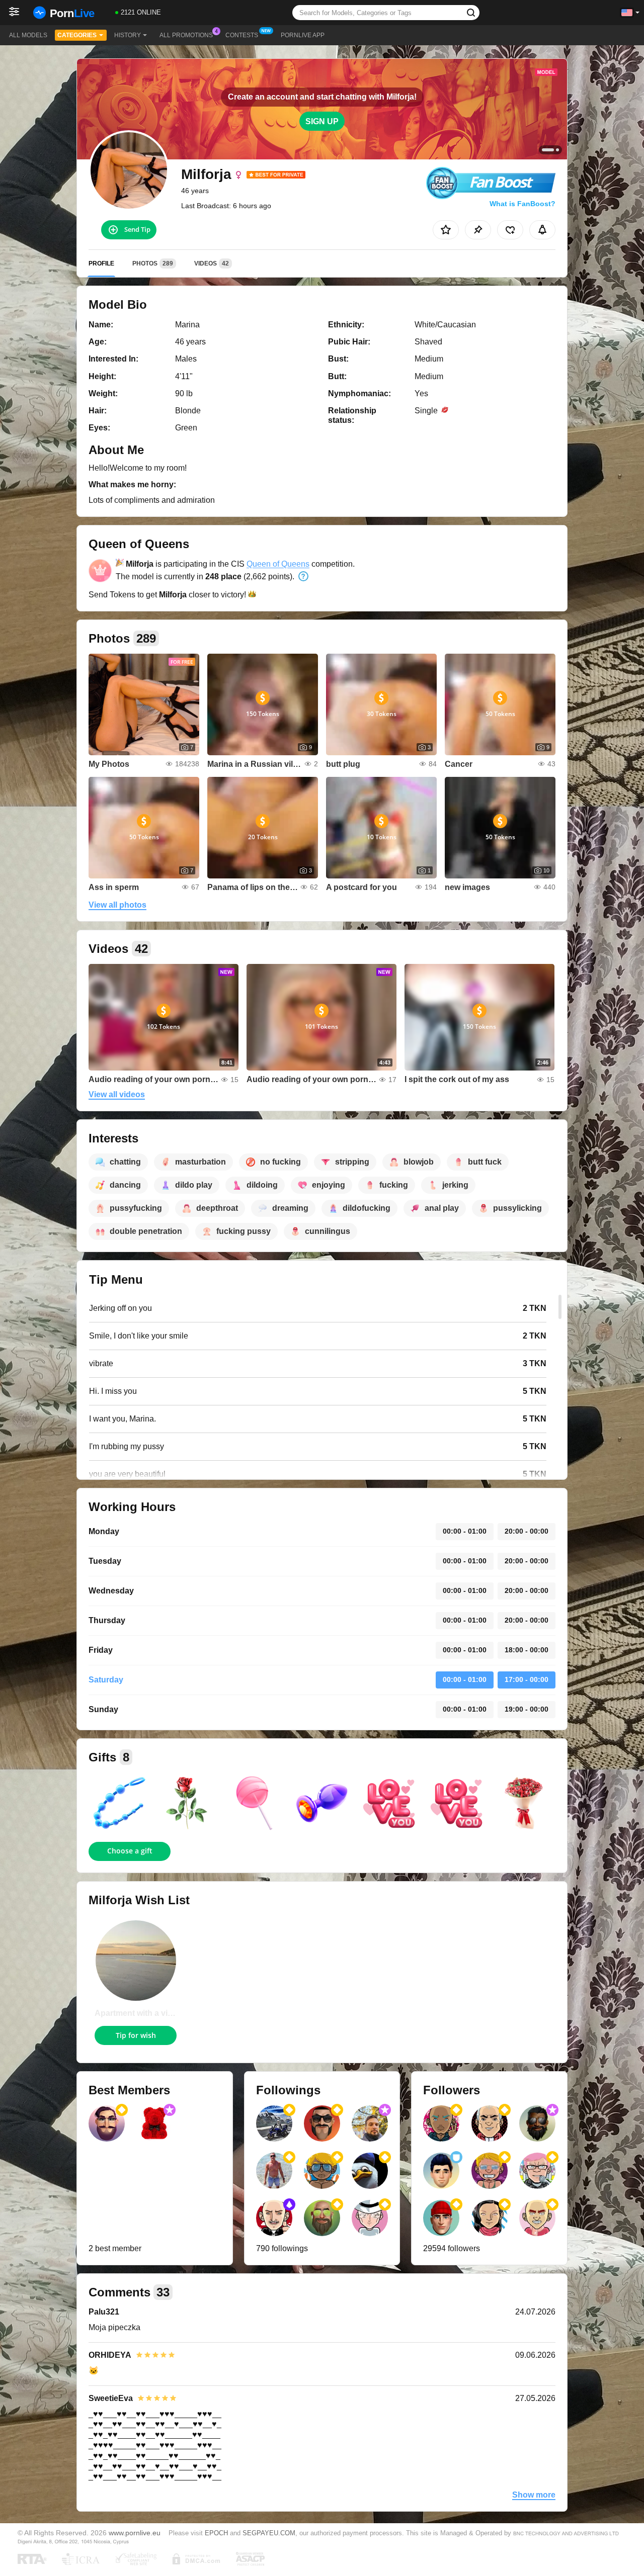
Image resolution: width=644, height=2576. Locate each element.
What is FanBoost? (522, 204)
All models (28, 35)
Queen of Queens (278, 564)
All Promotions (186, 35)
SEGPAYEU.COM (269, 2533)
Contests (242, 35)
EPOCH (216, 2533)
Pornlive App (303, 35)
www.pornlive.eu (135, 2533)
